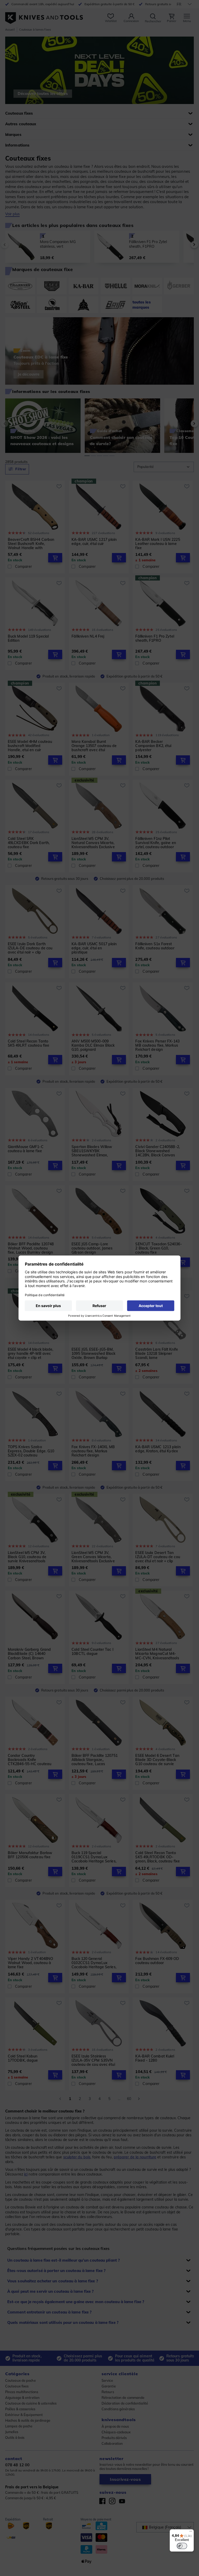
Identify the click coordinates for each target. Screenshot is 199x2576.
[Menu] (191, 2532)
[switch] (182, 2546)
